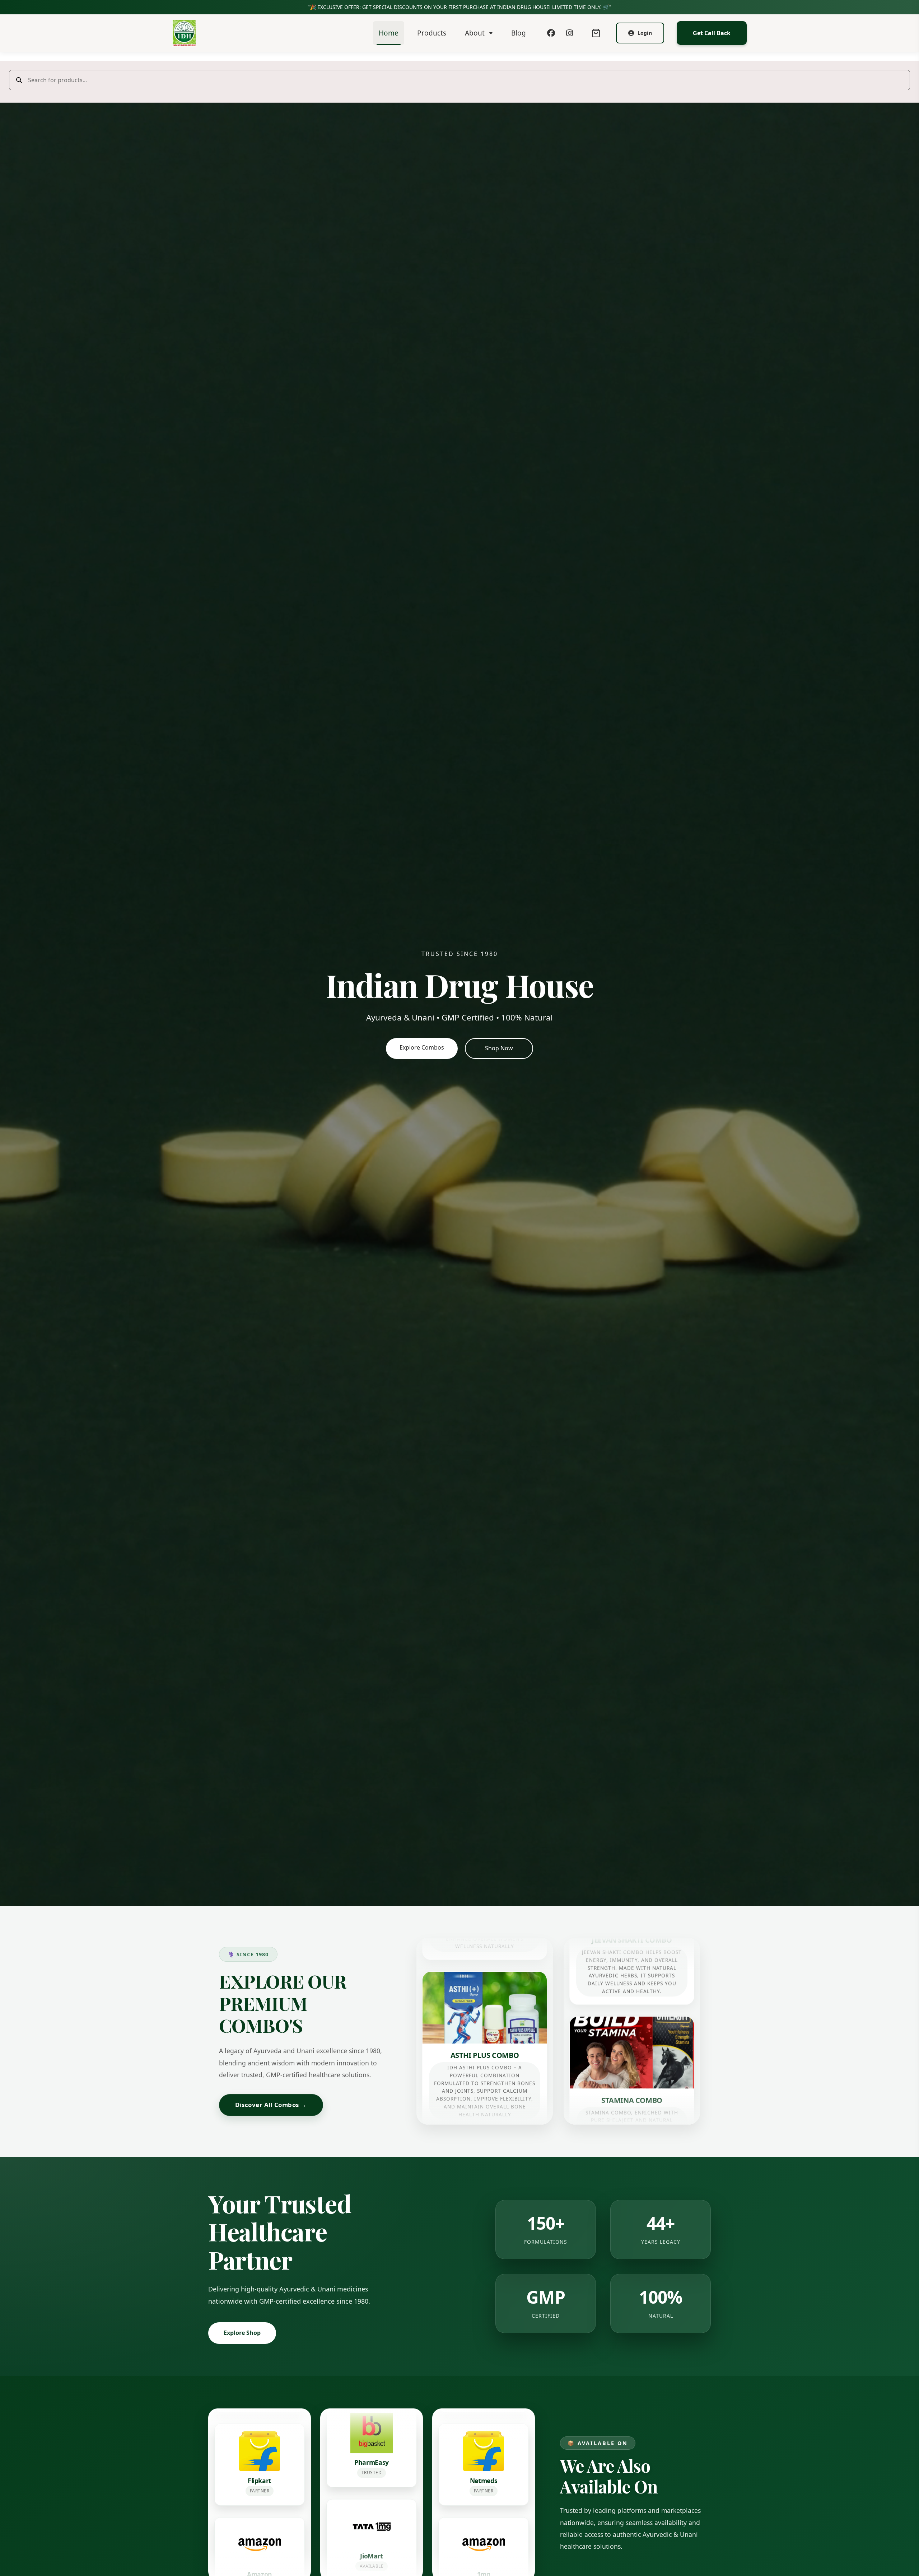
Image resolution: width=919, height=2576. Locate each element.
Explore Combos (422, 1047)
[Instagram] (570, 33)
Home (389, 33)
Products (432, 33)
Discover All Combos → (271, 2105)
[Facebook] (551, 33)
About (475, 33)
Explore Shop (242, 2333)
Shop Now (499, 1048)
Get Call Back (712, 33)
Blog (519, 33)
